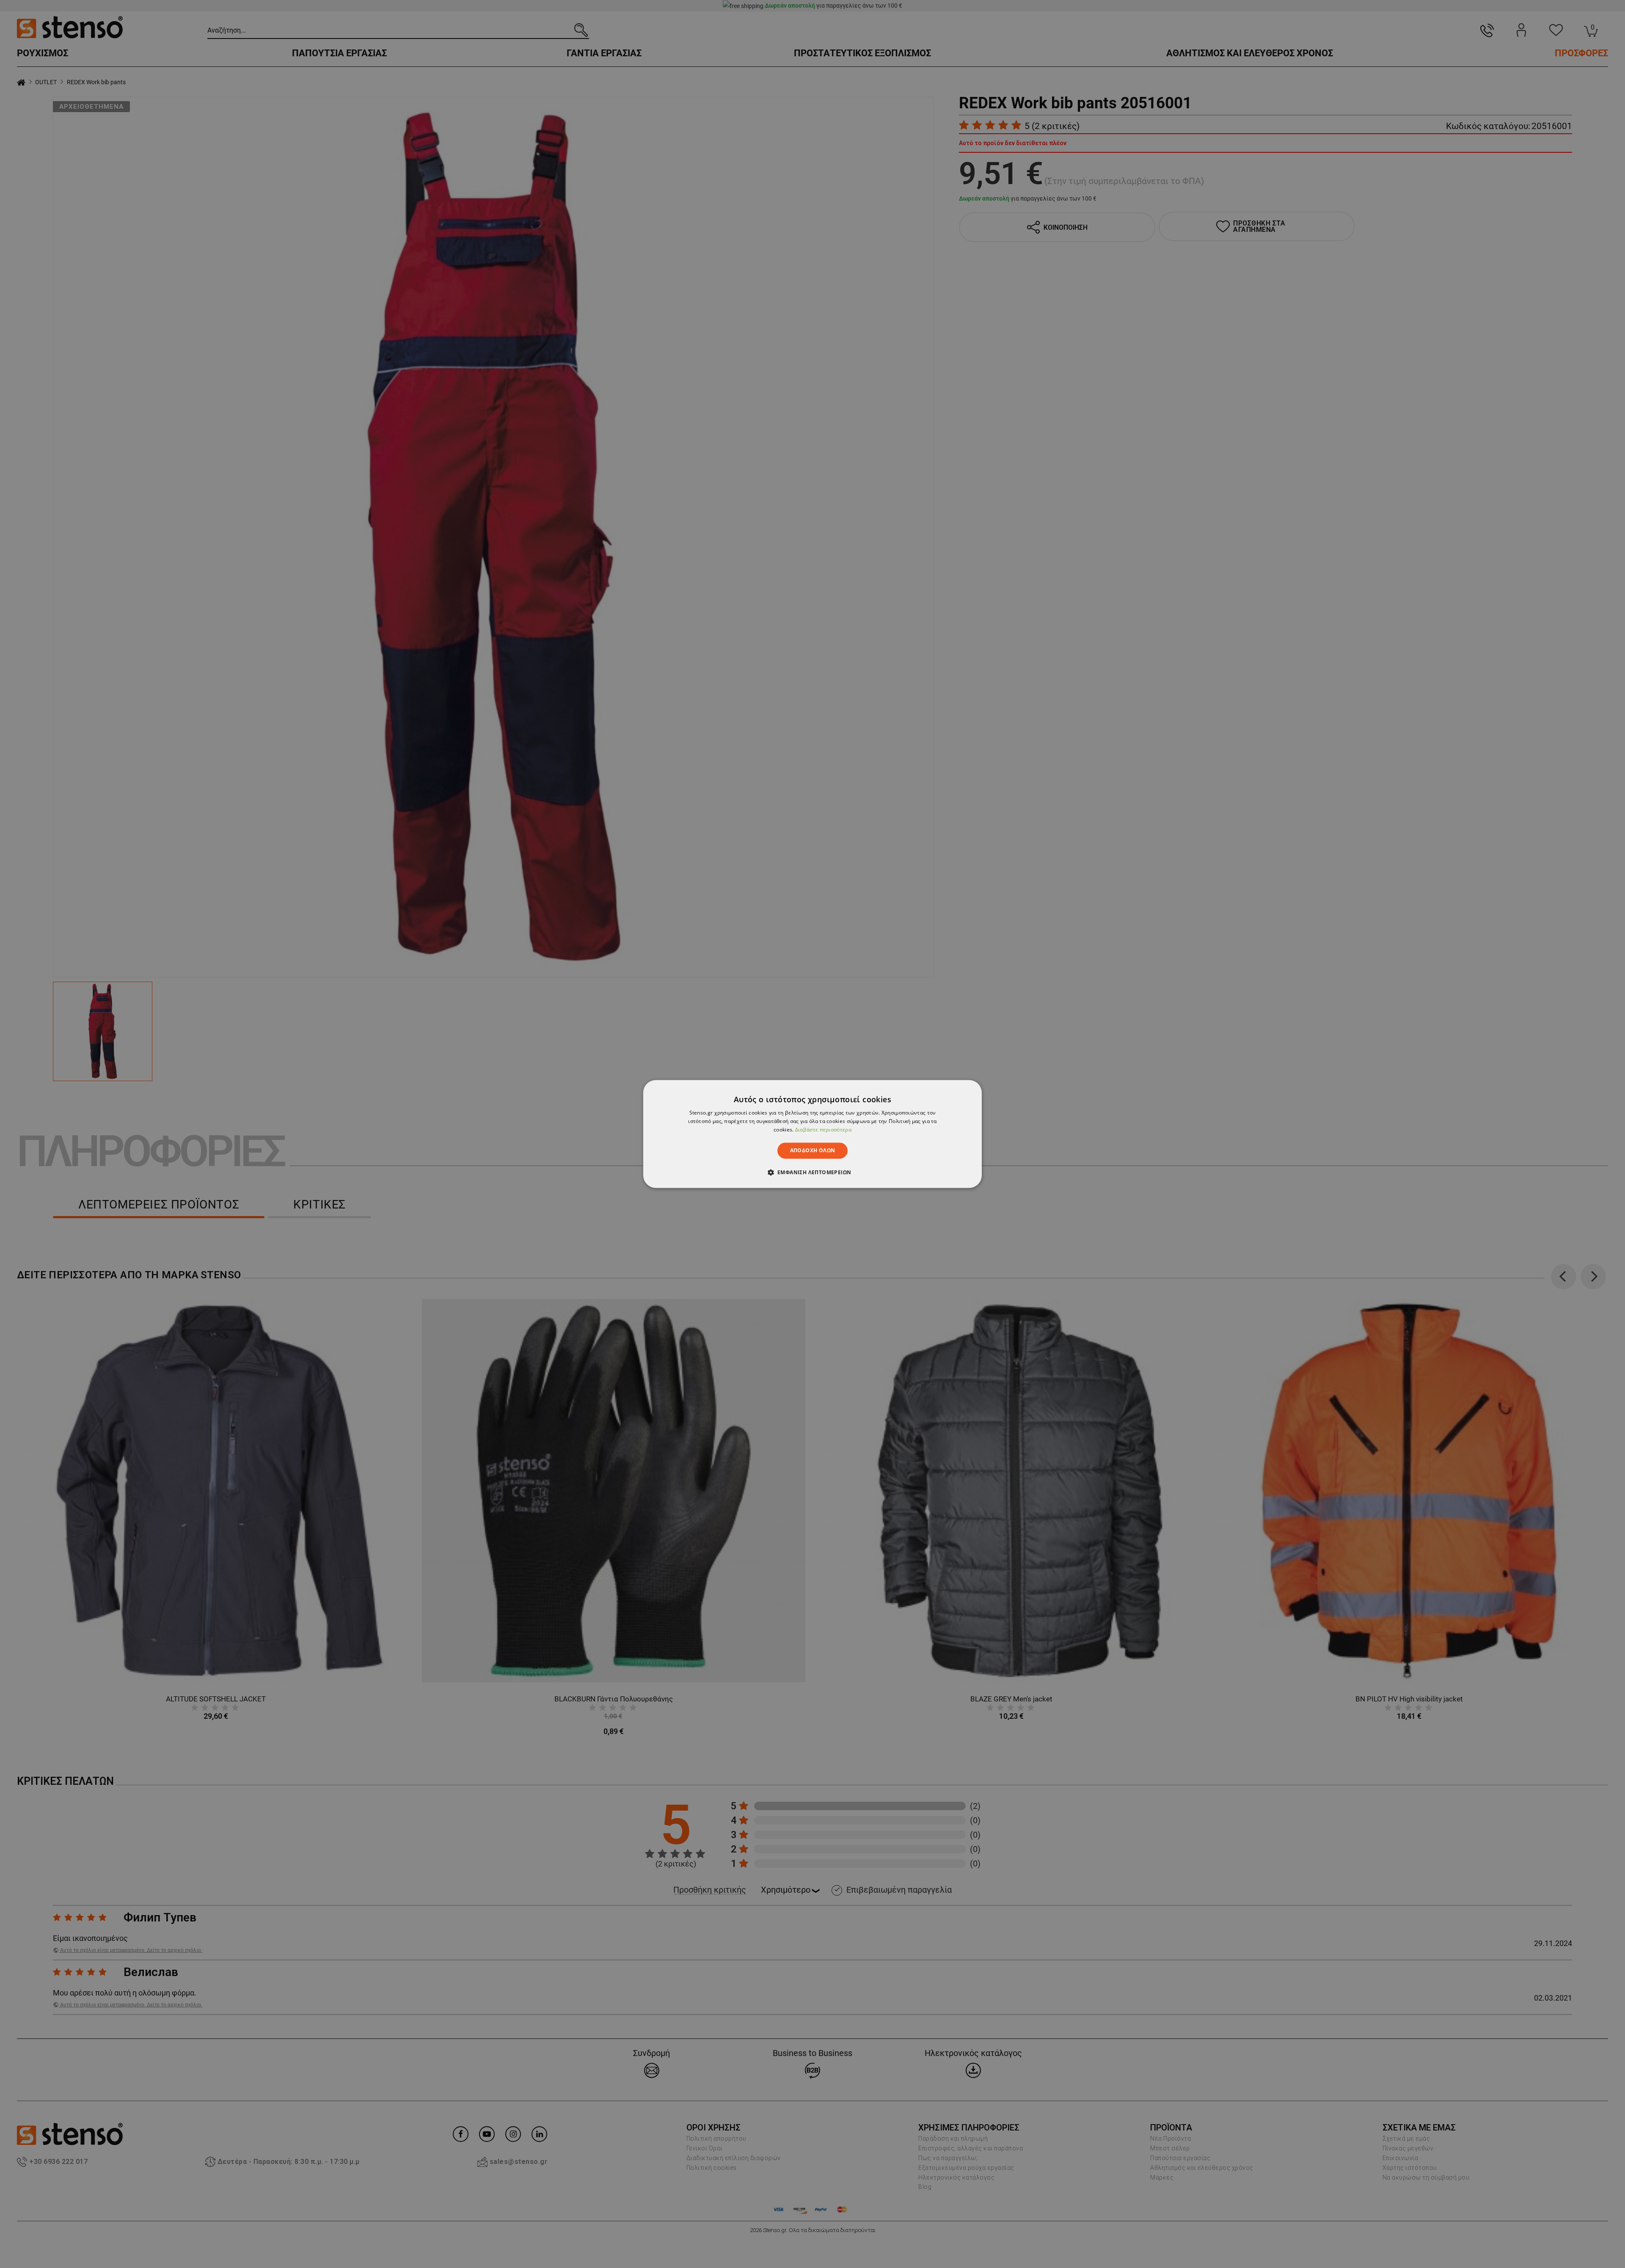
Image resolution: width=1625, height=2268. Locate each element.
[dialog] (812, 1134)
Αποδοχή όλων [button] (813, 1150)
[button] (813, 1173)
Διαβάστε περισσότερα (823, 1130)
